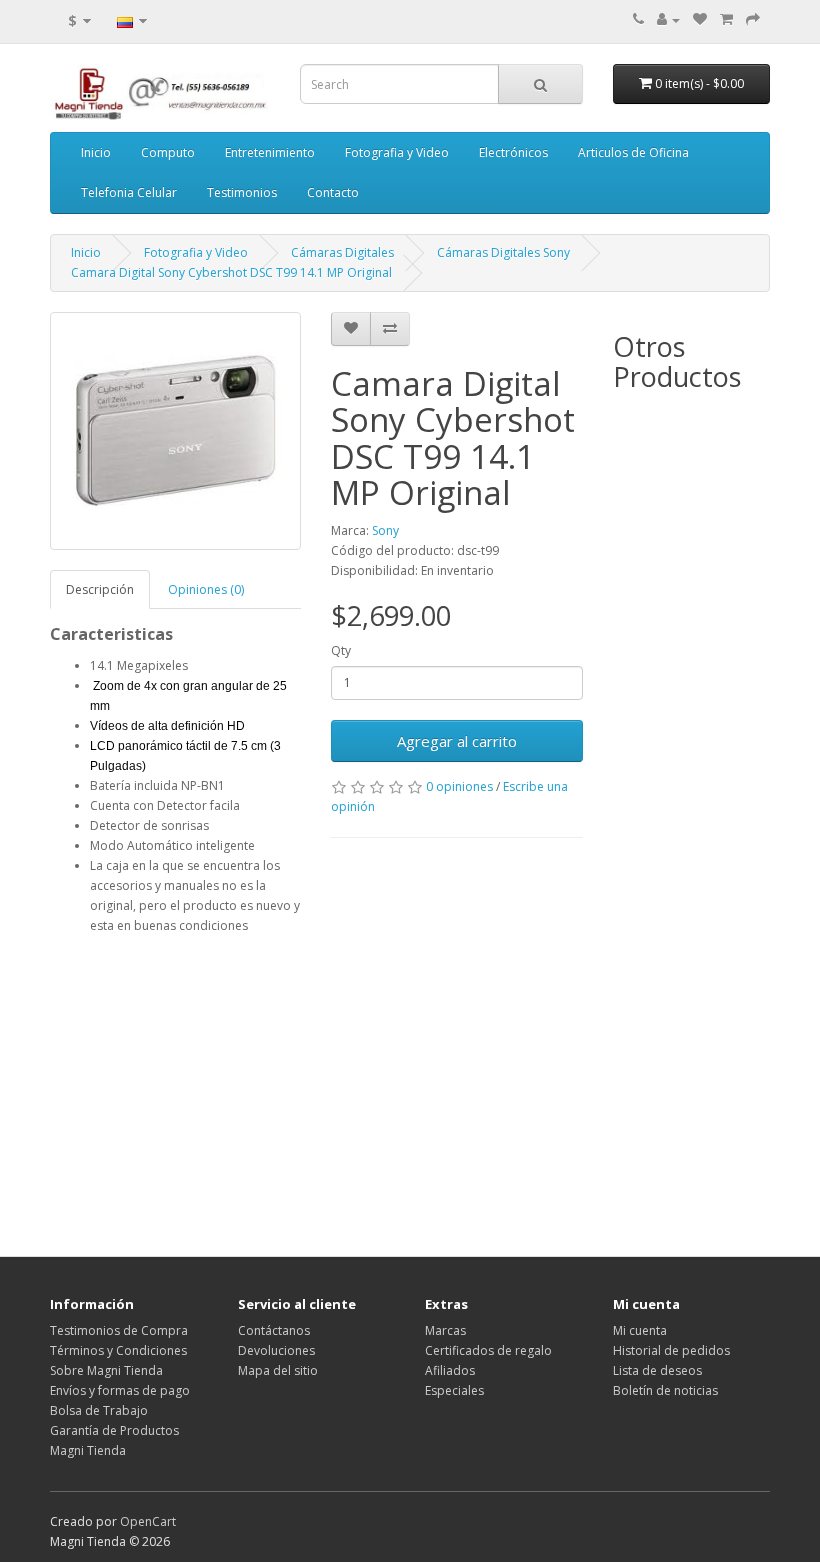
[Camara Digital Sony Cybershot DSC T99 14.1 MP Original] (175, 431)
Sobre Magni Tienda (106, 1370)
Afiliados (450, 1370)
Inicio (96, 152)
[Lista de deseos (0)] (700, 19)
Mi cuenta (640, 1330)
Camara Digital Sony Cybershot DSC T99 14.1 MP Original (231, 272)
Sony (385, 530)
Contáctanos (274, 1330)
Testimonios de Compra (119, 1330)
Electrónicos (513, 152)
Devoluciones (276, 1350)
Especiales (454, 1390)
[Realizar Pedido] (753, 19)
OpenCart (148, 1521)
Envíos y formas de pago (120, 1390)
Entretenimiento (270, 152)
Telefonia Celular (129, 192)
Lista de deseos (657, 1370)
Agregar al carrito (457, 741)
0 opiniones (459, 786)
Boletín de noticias (665, 1390)
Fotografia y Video (397, 152)
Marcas (445, 1330)
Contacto (333, 192)
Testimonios (242, 192)
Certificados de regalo (488, 1350)
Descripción (100, 589)
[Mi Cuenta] (668, 19)
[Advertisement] (316, 1086)
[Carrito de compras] (726, 19)
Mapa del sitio (278, 1370)
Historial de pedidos (671, 1350)
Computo (168, 152)
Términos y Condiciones (118, 1350)
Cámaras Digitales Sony (503, 252)
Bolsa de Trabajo (99, 1410)
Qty (341, 650)
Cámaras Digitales (342, 252)
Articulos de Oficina (633, 152)
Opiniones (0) (206, 589)
